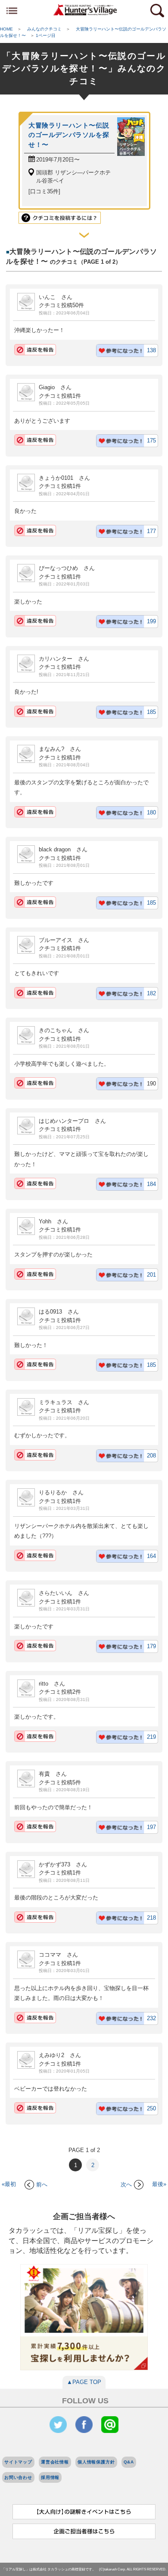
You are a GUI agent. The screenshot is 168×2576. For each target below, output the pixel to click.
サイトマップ (18, 2462)
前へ (42, 2184)
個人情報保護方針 (96, 2462)
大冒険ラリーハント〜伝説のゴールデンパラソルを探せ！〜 (69, 135)
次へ (126, 2184)
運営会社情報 (55, 2462)
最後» (159, 2184)
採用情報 (50, 2477)
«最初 (9, 2184)
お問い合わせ (18, 2477)
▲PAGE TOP (84, 2382)
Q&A (129, 2462)
